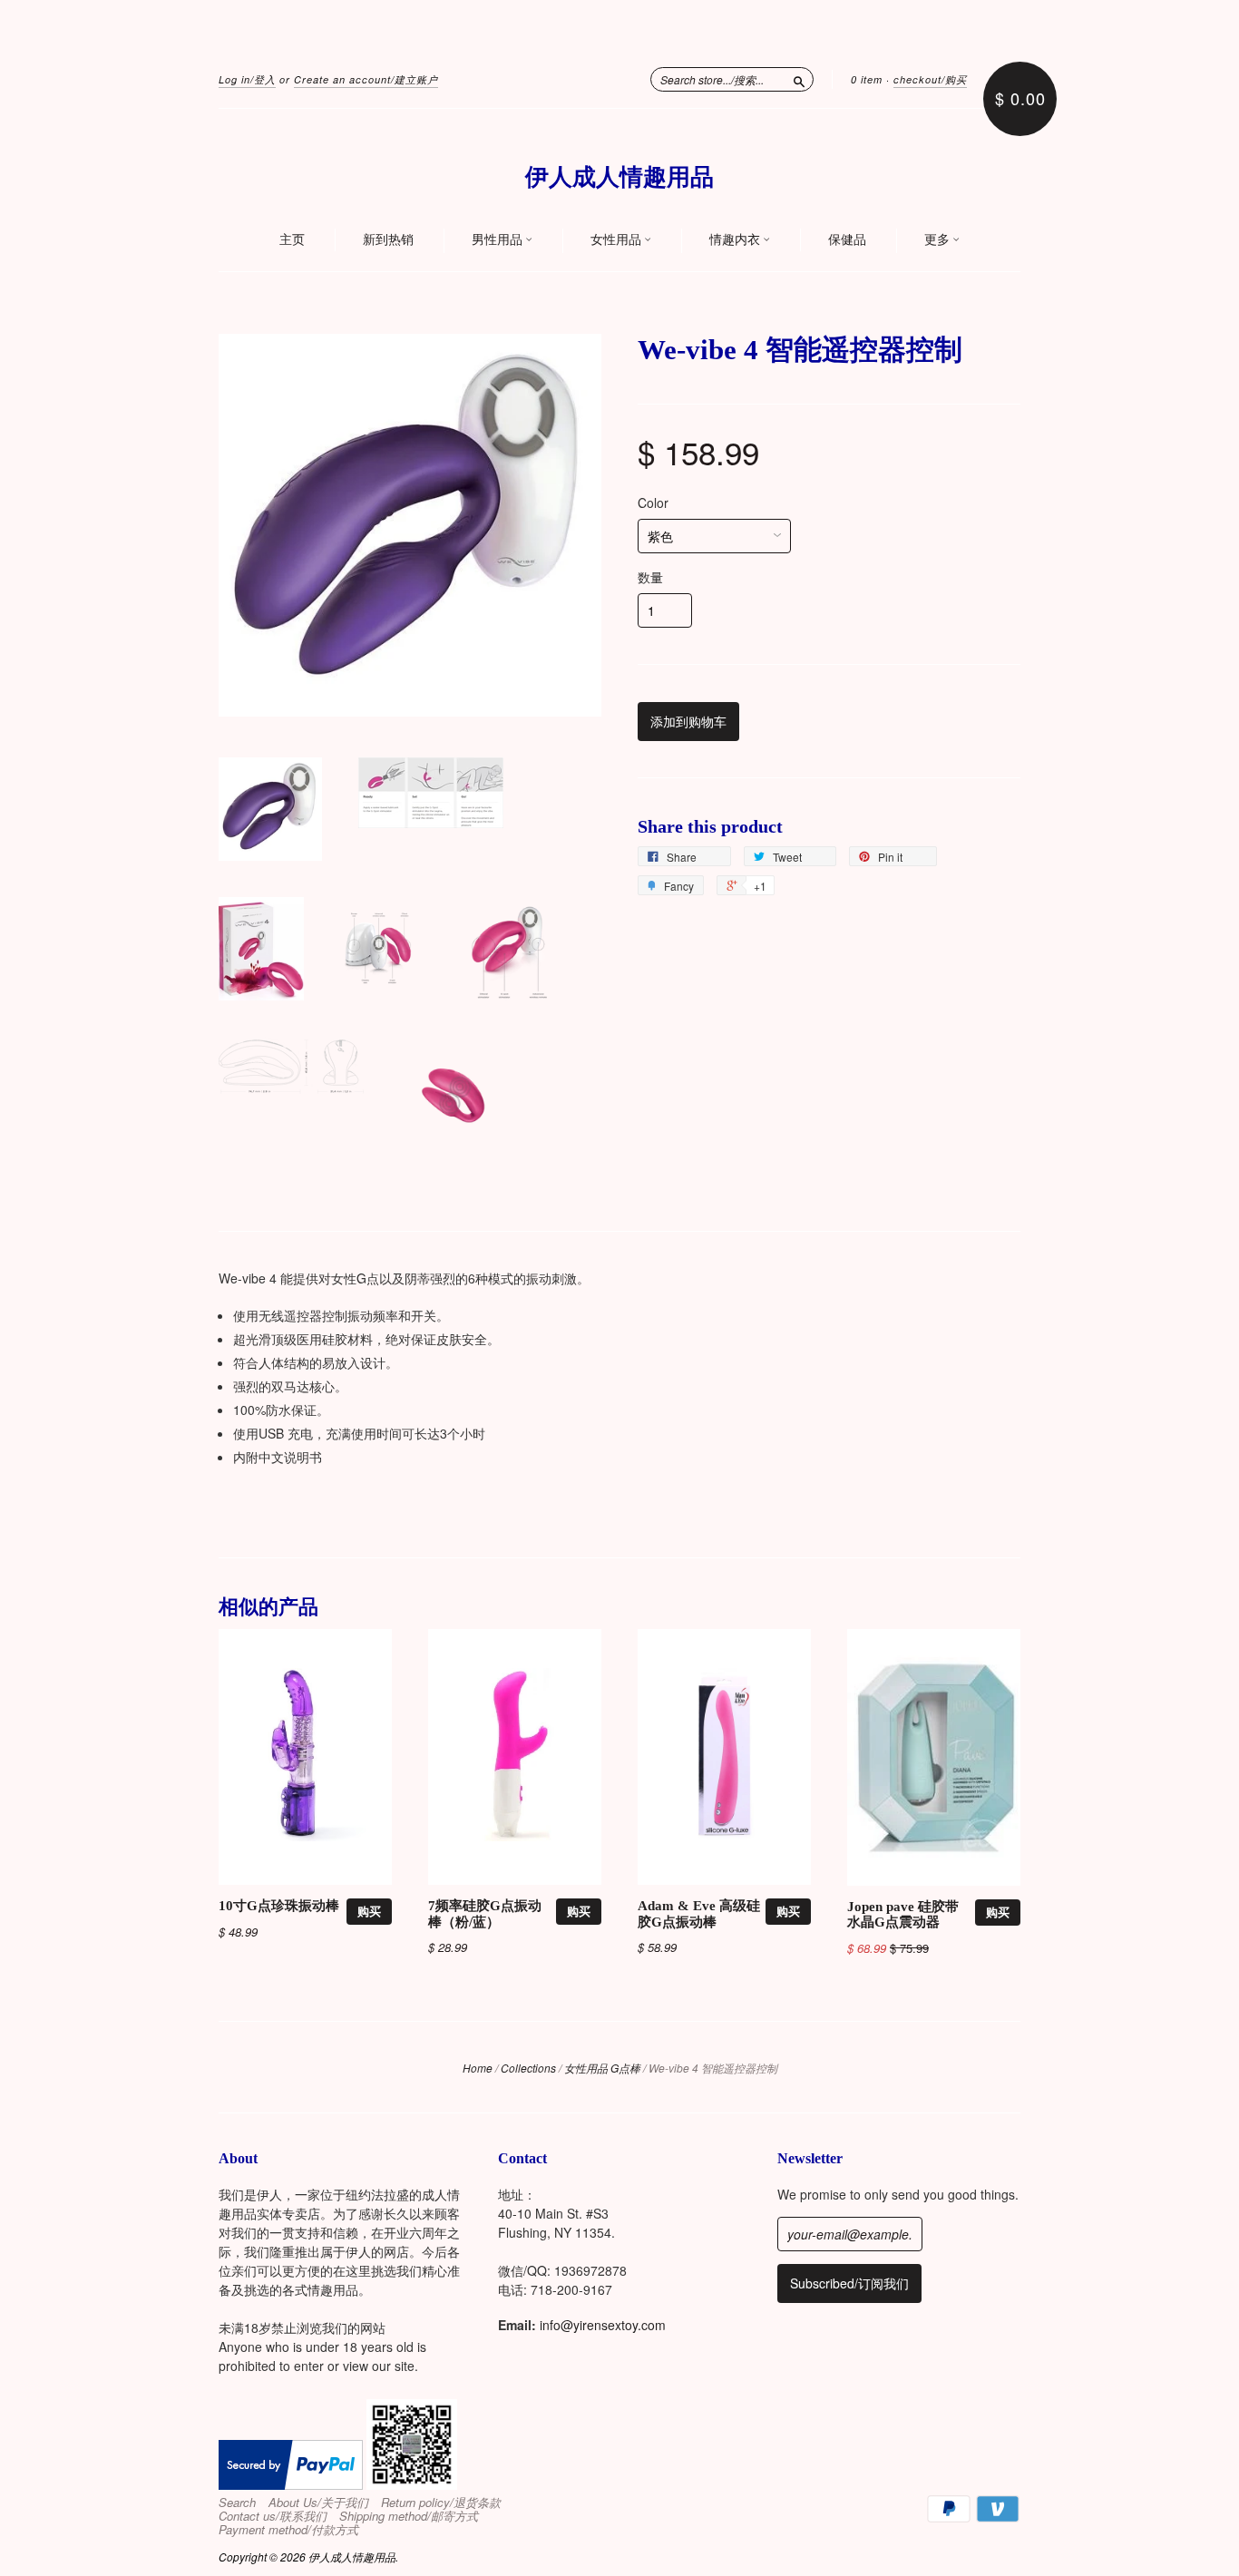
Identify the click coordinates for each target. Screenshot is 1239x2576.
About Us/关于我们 (318, 2503)
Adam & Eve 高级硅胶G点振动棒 (699, 1914)
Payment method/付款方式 (288, 2530)
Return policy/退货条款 (441, 2503)
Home (478, 2068)
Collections (528, 2068)
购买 (369, 1911)
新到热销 (388, 239)
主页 (292, 239)
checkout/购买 (930, 79)
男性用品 (498, 239)
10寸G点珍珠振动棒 (279, 1906)
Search (237, 2503)
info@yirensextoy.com (603, 2325)
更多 (938, 239)
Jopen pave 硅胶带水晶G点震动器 (903, 1915)
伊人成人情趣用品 (619, 177)
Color (653, 503)
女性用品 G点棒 (602, 2068)
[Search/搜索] (799, 79)
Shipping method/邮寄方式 (409, 2516)
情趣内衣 (736, 239)
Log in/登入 (247, 79)
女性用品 (617, 239)
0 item (867, 79)
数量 (650, 577)
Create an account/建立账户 (366, 79)
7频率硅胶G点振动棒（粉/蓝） (485, 1914)
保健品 (847, 239)
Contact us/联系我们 (273, 2516)
